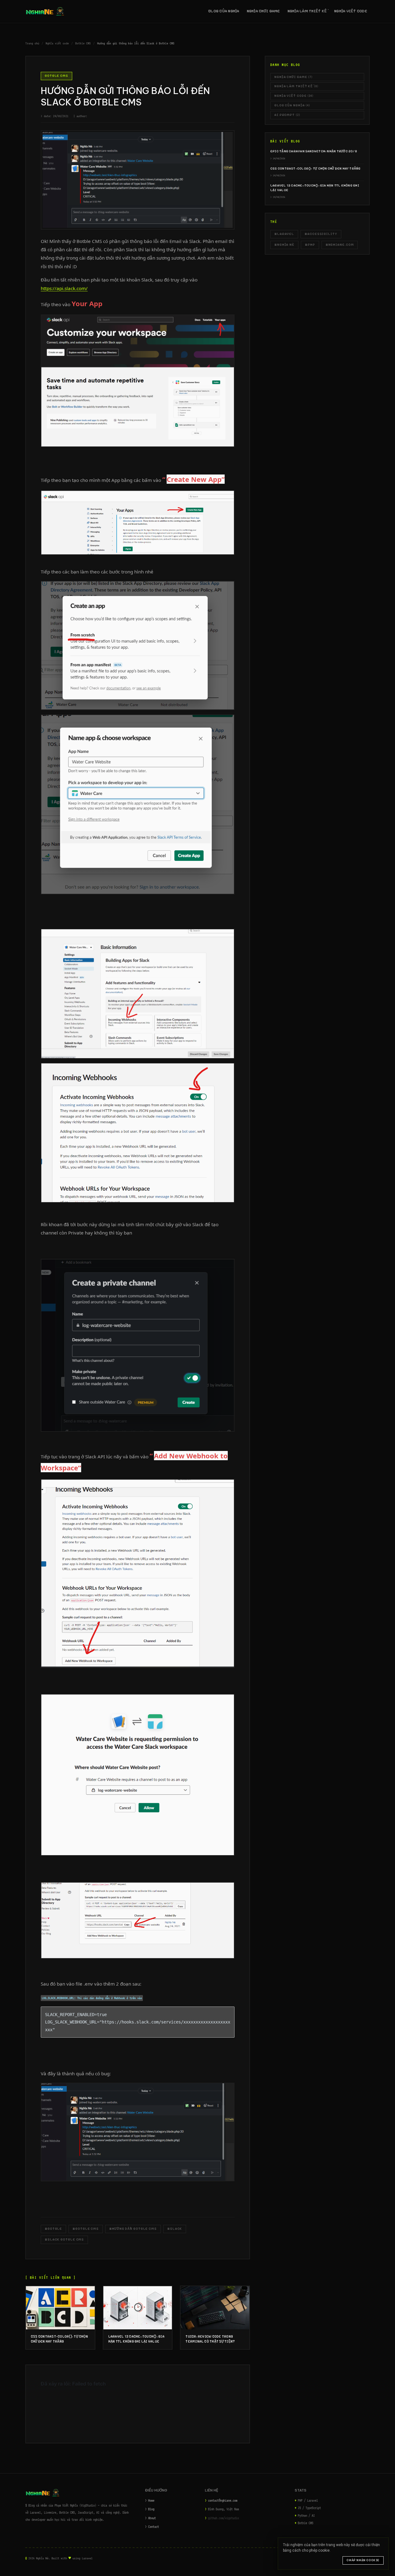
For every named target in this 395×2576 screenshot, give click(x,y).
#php (310, 245)
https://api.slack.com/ (64, 288)
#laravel (284, 234)
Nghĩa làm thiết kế (307, 11)
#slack (175, 2229)
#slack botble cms (64, 2239)
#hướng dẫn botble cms (133, 2229)
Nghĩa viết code (351, 11)
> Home (150, 2500)
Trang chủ (32, 43)
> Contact (152, 2527)
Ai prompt (287, 115)
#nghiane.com (340, 245)
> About (150, 2518)
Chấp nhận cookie (363, 2560)
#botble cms (86, 2229)
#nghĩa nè (284, 245)
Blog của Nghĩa (224, 11)
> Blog (150, 2509)
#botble (53, 2229)
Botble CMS (83, 43)
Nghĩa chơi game (264, 11)
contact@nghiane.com (223, 2500)
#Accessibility (321, 234)
